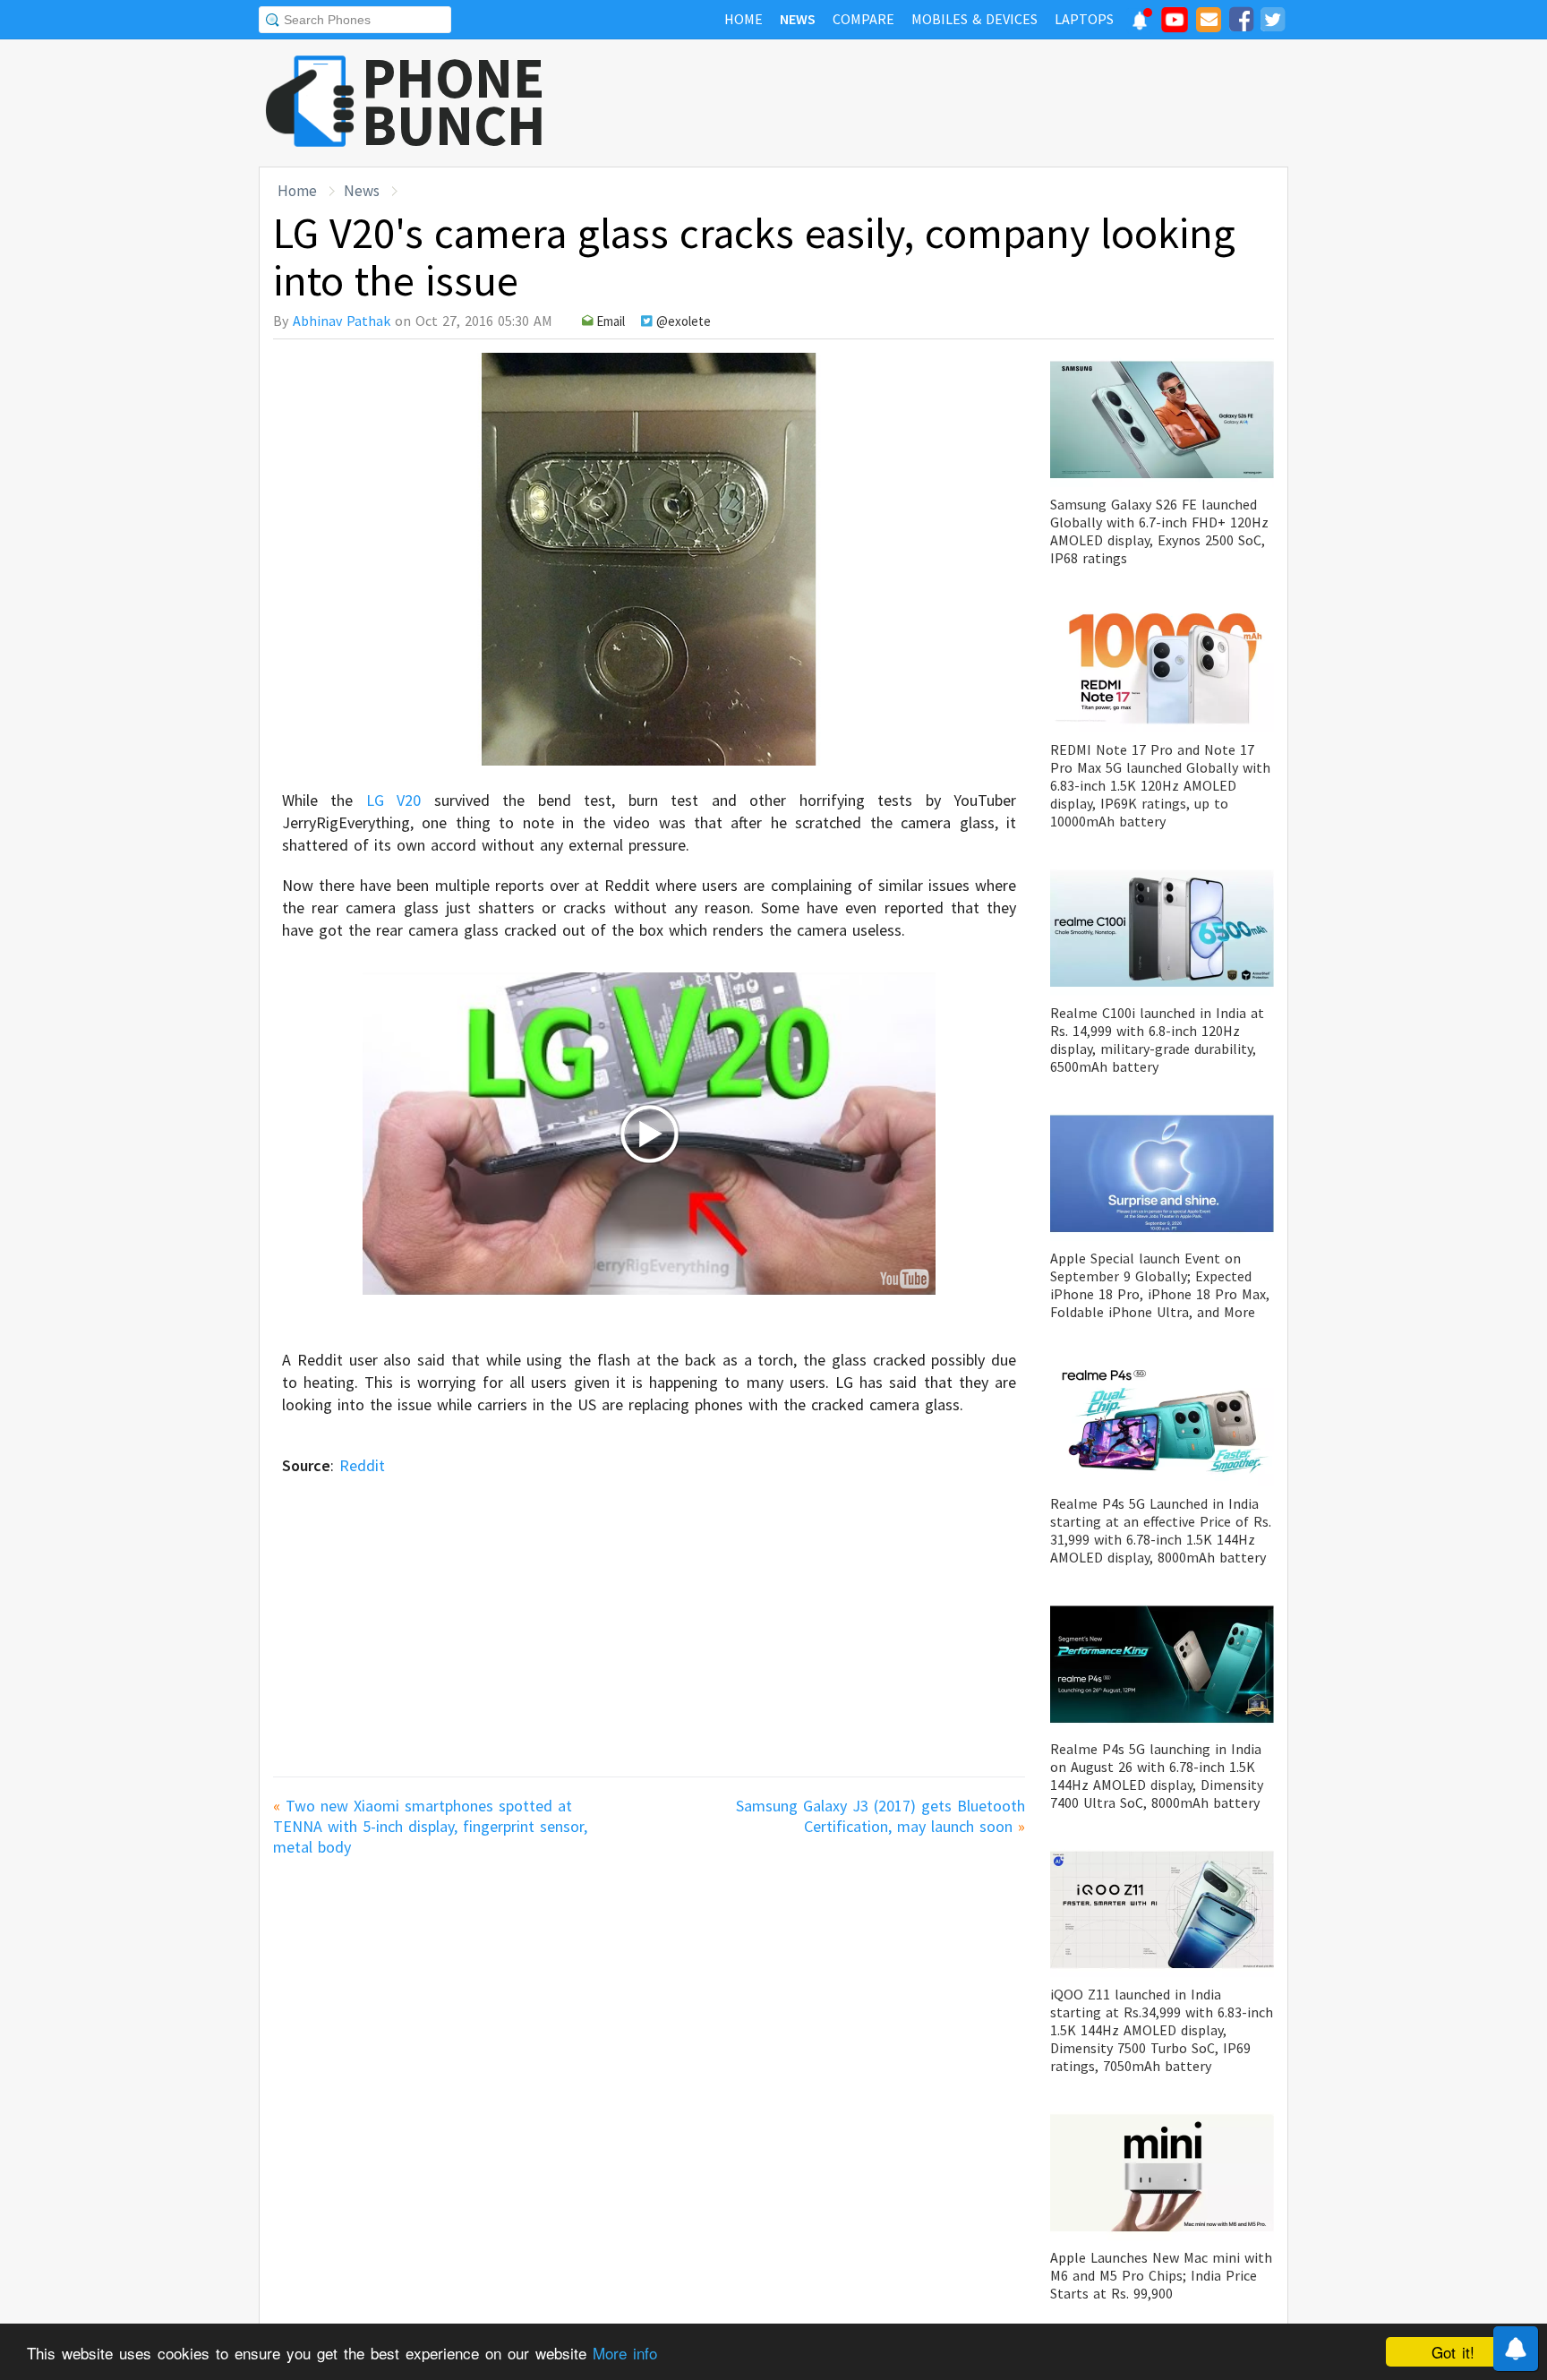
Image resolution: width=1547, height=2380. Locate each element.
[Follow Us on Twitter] (1272, 22)
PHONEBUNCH (454, 101)
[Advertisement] (962, 103)
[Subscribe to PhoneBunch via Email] (1209, 22)
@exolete (683, 321)
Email (611, 321)
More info (625, 2353)
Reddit (362, 1465)
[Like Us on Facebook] (1241, 22)
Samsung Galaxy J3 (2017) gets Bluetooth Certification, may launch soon (880, 1816)
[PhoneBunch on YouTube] (1175, 25)
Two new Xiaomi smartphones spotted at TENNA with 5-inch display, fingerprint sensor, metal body (430, 1826)
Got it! (1453, 2352)
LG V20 (393, 800)
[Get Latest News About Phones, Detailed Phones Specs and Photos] (310, 103)
